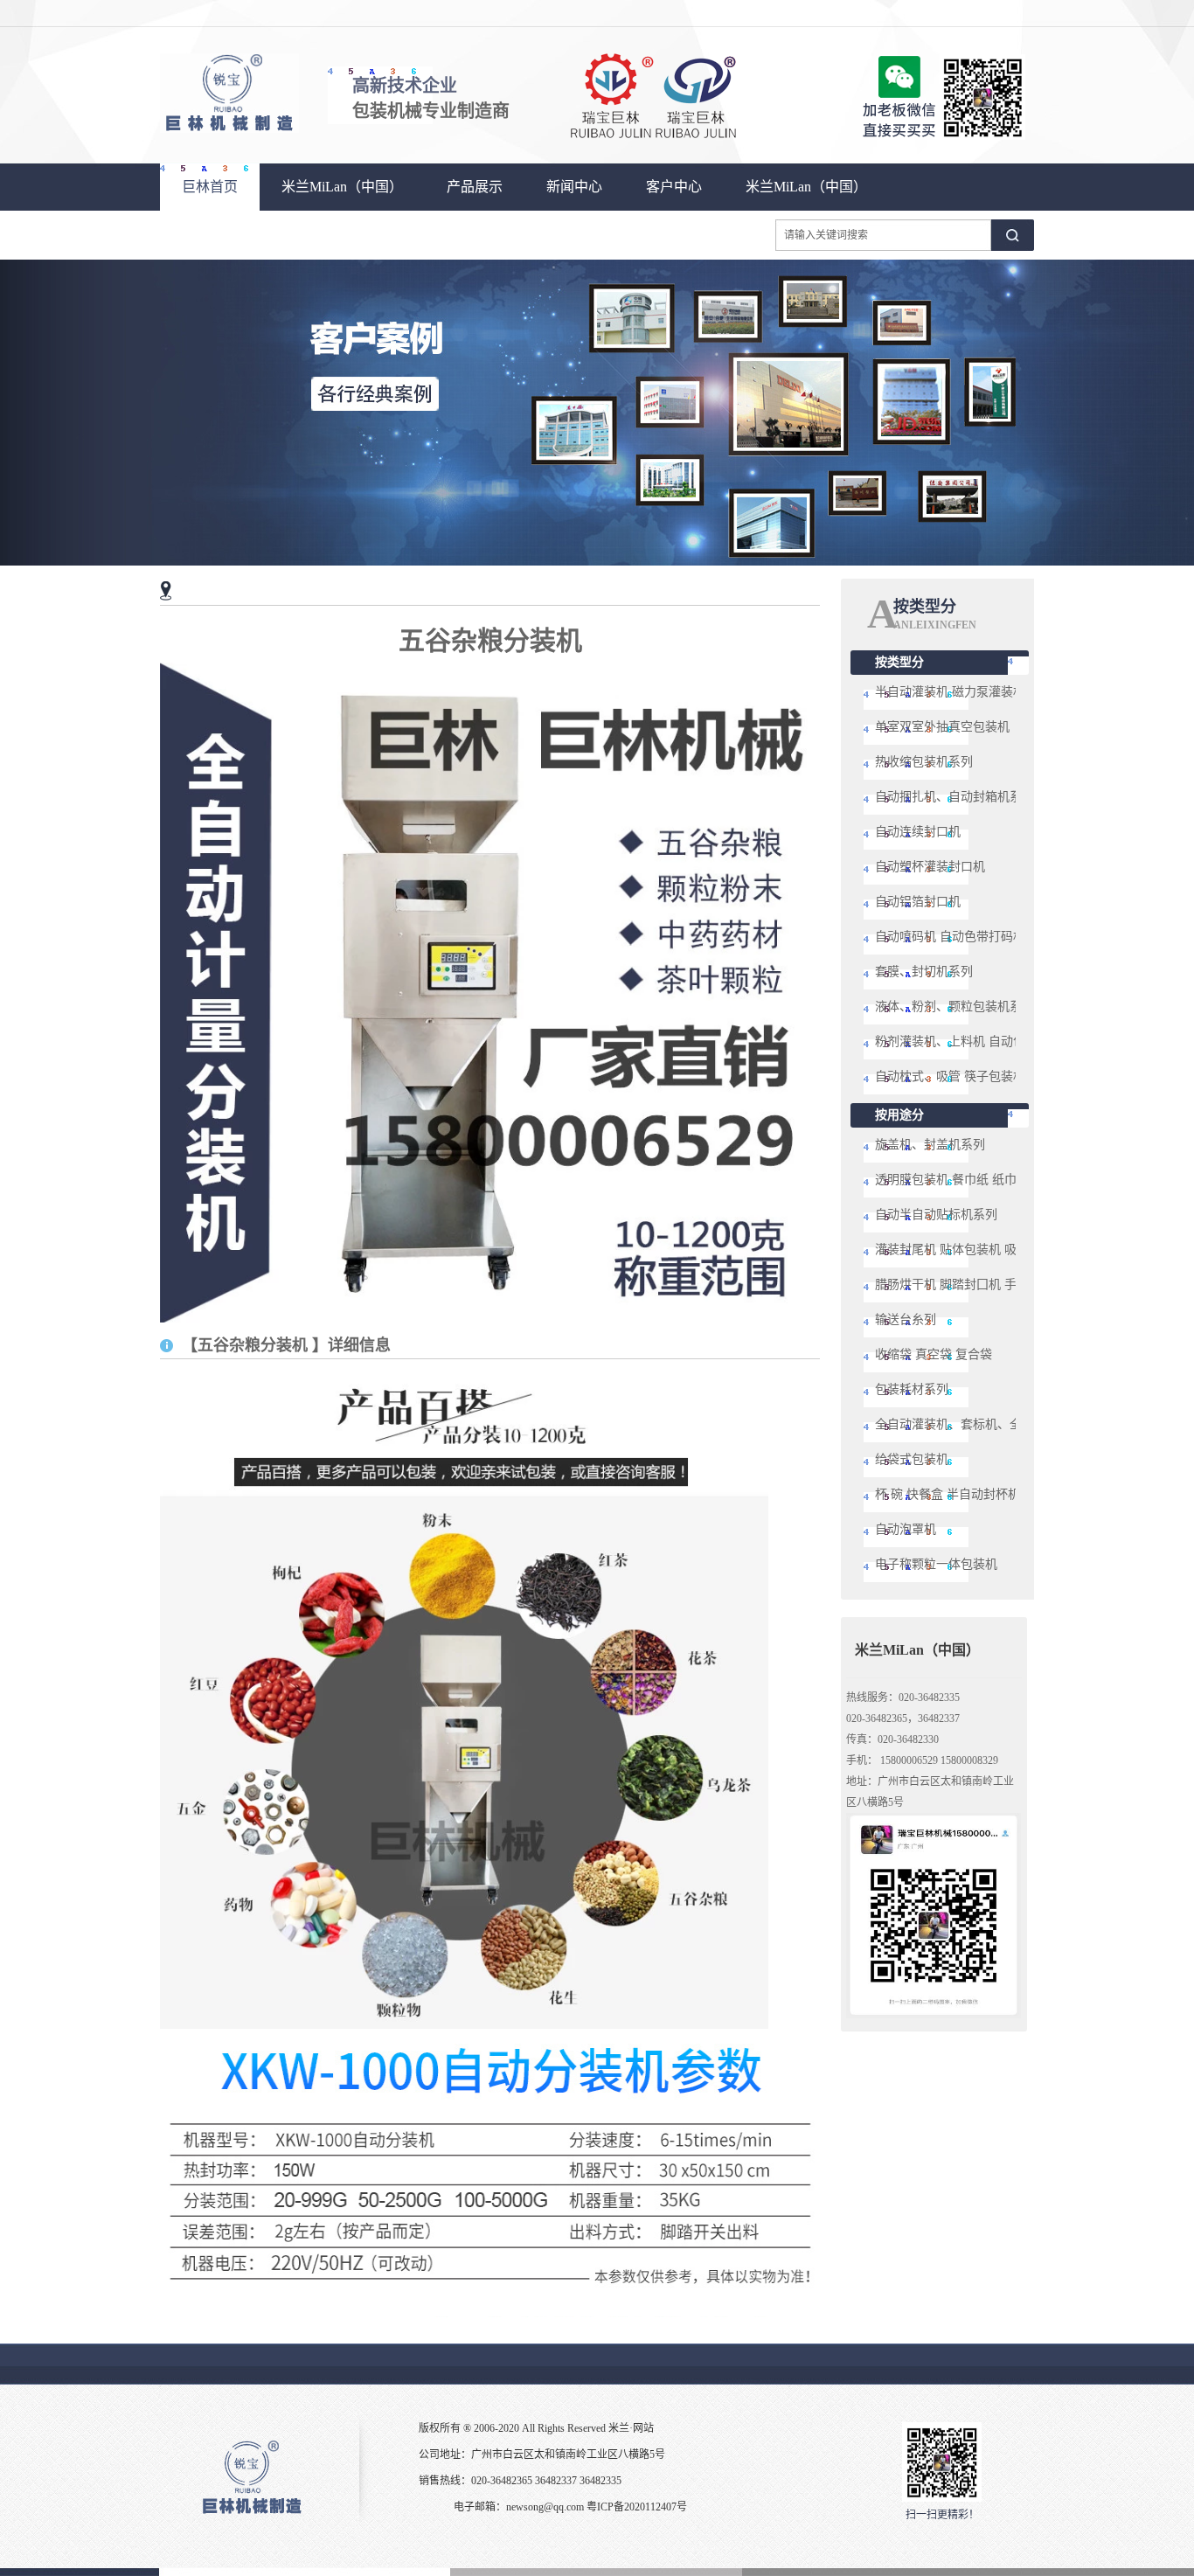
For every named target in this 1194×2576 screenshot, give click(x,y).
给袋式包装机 (912, 1459)
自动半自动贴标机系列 (936, 1215)
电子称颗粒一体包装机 (936, 1564)
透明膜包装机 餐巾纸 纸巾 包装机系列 (978, 1180)
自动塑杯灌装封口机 (930, 867)
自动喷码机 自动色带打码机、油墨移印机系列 (999, 937)
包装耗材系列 (912, 1389)
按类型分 (899, 662)
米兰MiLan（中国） (342, 187)
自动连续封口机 (918, 832)
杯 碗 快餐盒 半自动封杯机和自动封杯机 (984, 1494)
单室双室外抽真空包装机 (942, 727)
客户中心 (674, 187)
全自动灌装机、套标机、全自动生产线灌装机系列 (1010, 1424)
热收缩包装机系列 (924, 762)
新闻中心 (574, 187)
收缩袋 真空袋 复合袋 (934, 1354)
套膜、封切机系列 (924, 972)
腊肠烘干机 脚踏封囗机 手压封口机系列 (982, 1285)
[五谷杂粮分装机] (490, 1319)
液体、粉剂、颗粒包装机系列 (955, 1007)
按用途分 (899, 1115)
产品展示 (475, 187)
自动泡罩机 (906, 1529)
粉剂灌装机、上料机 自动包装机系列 (975, 1042)
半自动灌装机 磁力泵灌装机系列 (962, 692)
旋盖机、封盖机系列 (930, 1145)
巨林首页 (210, 187)
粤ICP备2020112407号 (637, 2507)
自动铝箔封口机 (918, 902)
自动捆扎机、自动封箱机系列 (955, 797)
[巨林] (229, 129)
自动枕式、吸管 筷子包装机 (950, 1076)
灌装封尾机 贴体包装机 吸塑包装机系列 (982, 1250)
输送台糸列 (906, 1319)
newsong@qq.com (545, 2507)
